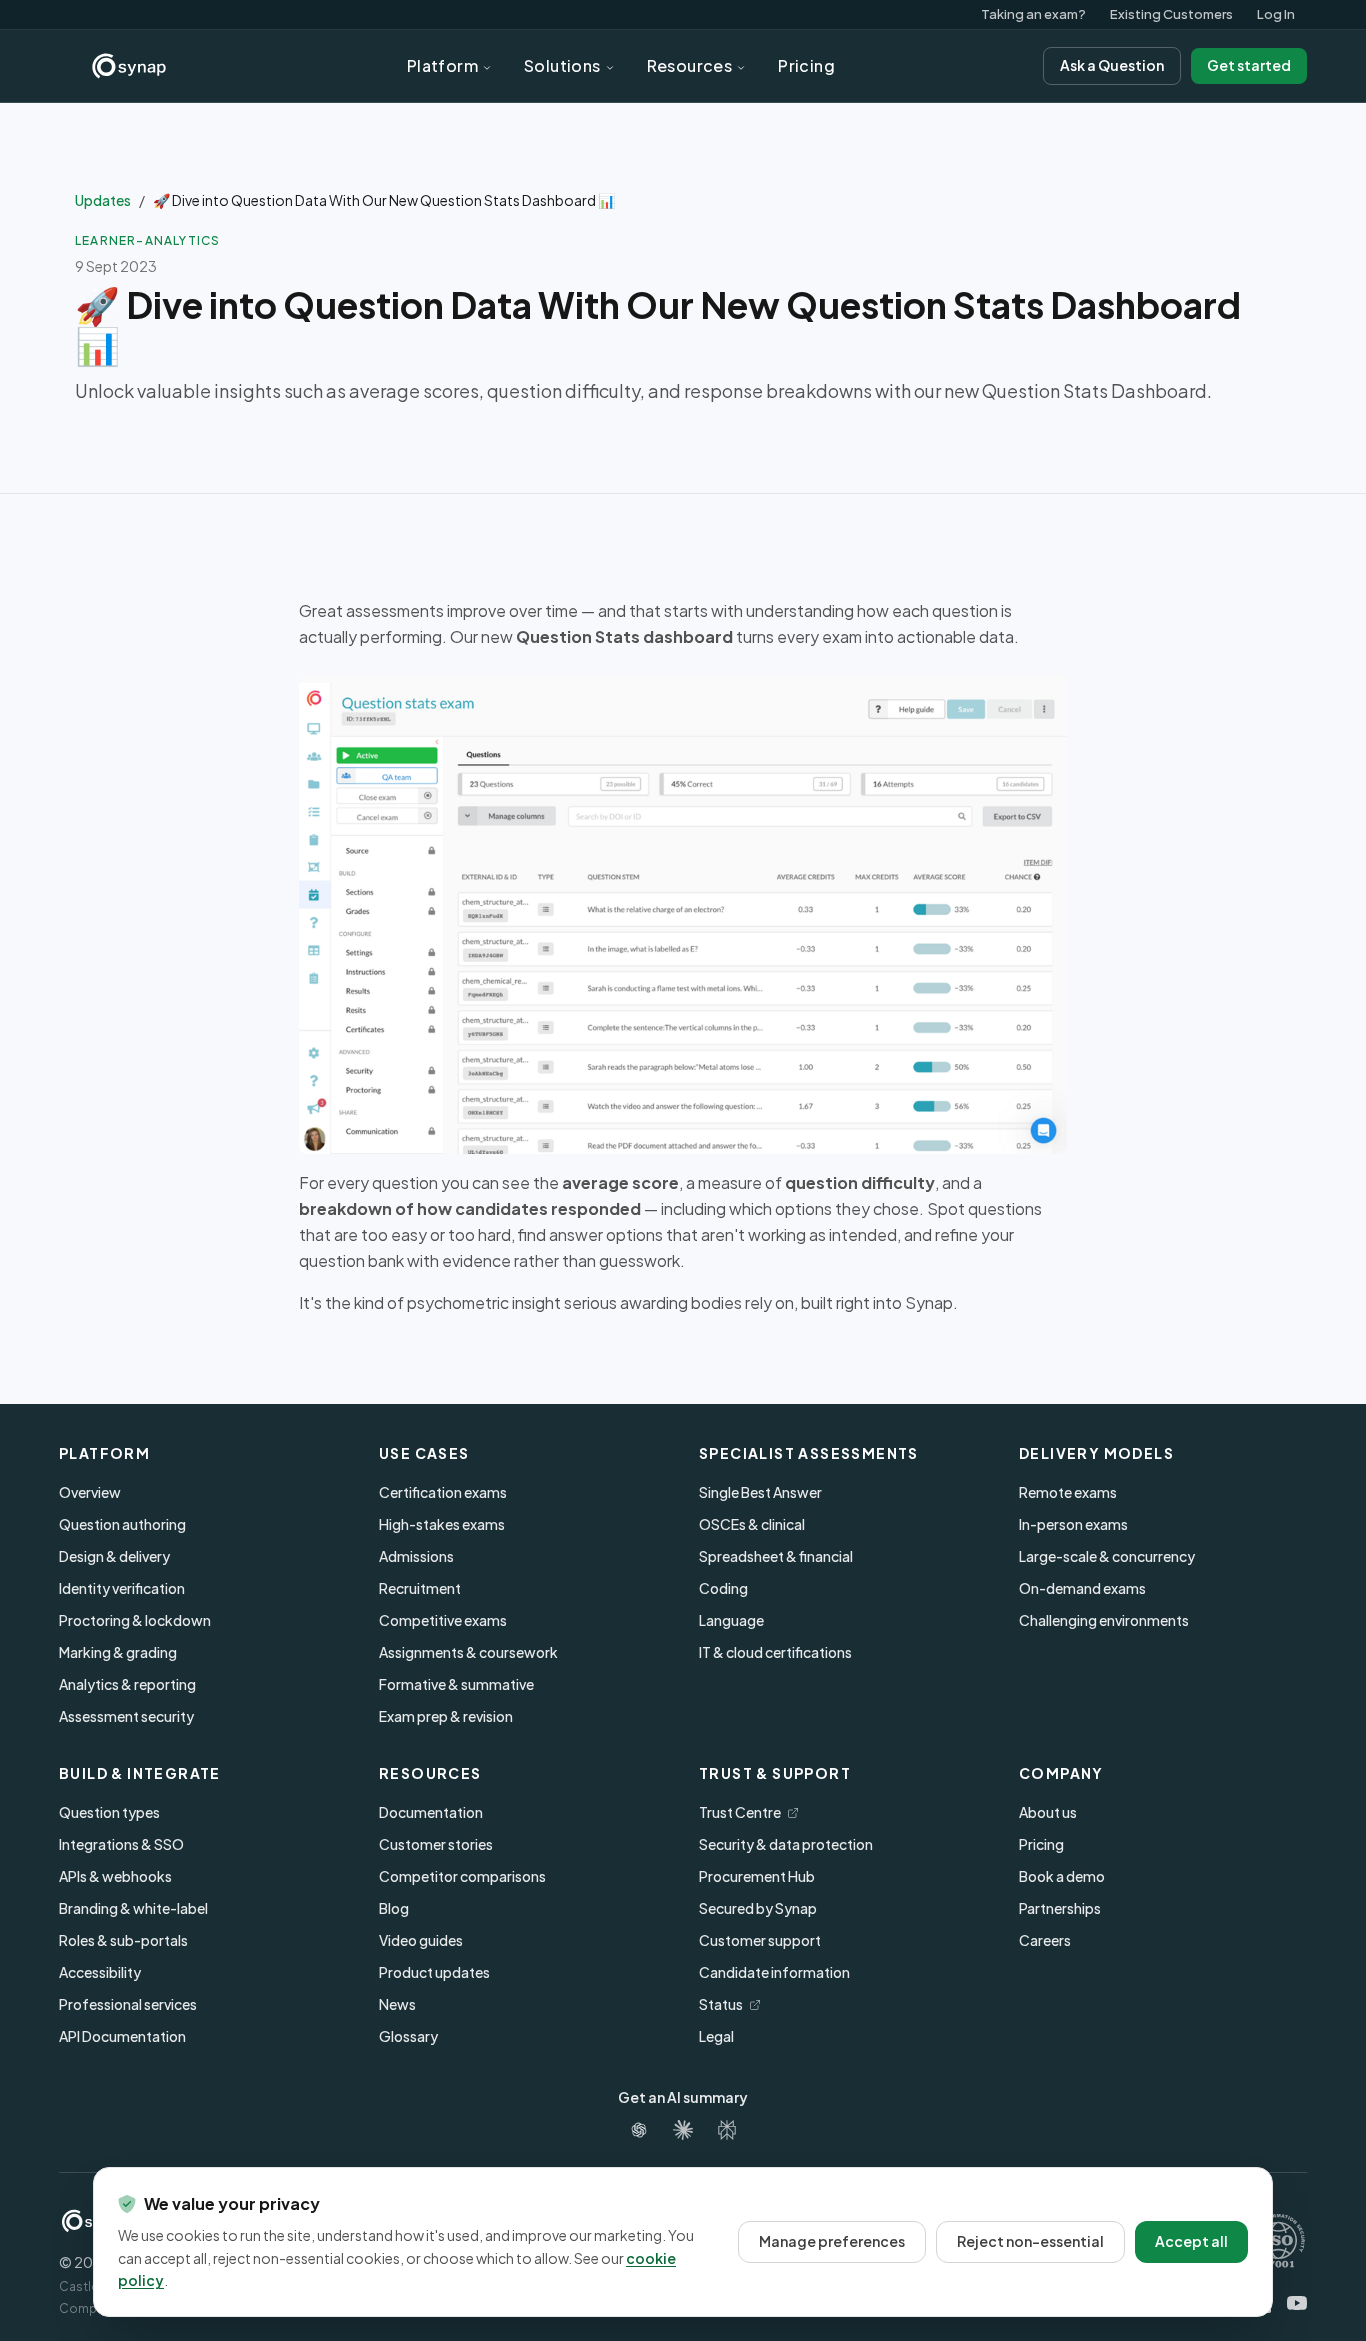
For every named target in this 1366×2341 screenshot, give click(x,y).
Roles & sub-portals (123, 1940)
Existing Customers (1171, 14)
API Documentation (122, 2036)
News (397, 2004)
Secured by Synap (758, 1908)
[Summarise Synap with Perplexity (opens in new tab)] (727, 2130)
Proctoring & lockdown (135, 1620)
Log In (1276, 14)
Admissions (416, 1556)
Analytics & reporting (127, 1684)
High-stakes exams (442, 1524)
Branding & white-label (133, 1908)
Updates (103, 200)
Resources (690, 65)
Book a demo (1062, 1876)
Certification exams (443, 1492)
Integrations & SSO (121, 1844)
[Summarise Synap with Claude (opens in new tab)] (683, 2130)
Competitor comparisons (462, 1876)
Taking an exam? (1033, 14)
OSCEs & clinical (752, 1524)
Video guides (421, 1940)
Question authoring (122, 1524)
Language (731, 1620)
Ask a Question (1112, 65)
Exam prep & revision (446, 1716)
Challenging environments (1104, 1620)
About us (1048, 1812)
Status (730, 2004)
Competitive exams (443, 1620)
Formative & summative (456, 1684)
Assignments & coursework (468, 1652)
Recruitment (420, 1588)
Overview (90, 1492)
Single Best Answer (760, 1492)
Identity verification (122, 1588)
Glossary (408, 2036)
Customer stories (436, 1844)
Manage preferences (832, 2241)
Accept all (1191, 2241)
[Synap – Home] (129, 66)
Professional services (128, 2004)
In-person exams (1073, 1524)
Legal (716, 2036)
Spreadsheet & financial (776, 1556)
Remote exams (1068, 1492)
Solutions (562, 65)
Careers (1045, 1940)
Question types (109, 1812)
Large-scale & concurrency (1107, 1556)
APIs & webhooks (115, 1876)
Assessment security (126, 1716)
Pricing (806, 65)
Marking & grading (118, 1652)
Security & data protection (786, 1844)
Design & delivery (114, 1556)
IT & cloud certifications (775, 1652)
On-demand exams (1082, 1588)
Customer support (760, 1940)
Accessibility (100, 1972)
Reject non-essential (1030, 2241)
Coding (723, 1588)
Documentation (431, 1812)
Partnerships (1060, 1908)
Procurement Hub (757, 1876)
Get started (1249, 65)
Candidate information (774, 1972)
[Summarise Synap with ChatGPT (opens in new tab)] (639, 2130)
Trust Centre (749, 1812)
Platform (442, 65)
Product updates (434, 1972)
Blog (394, 1908)
